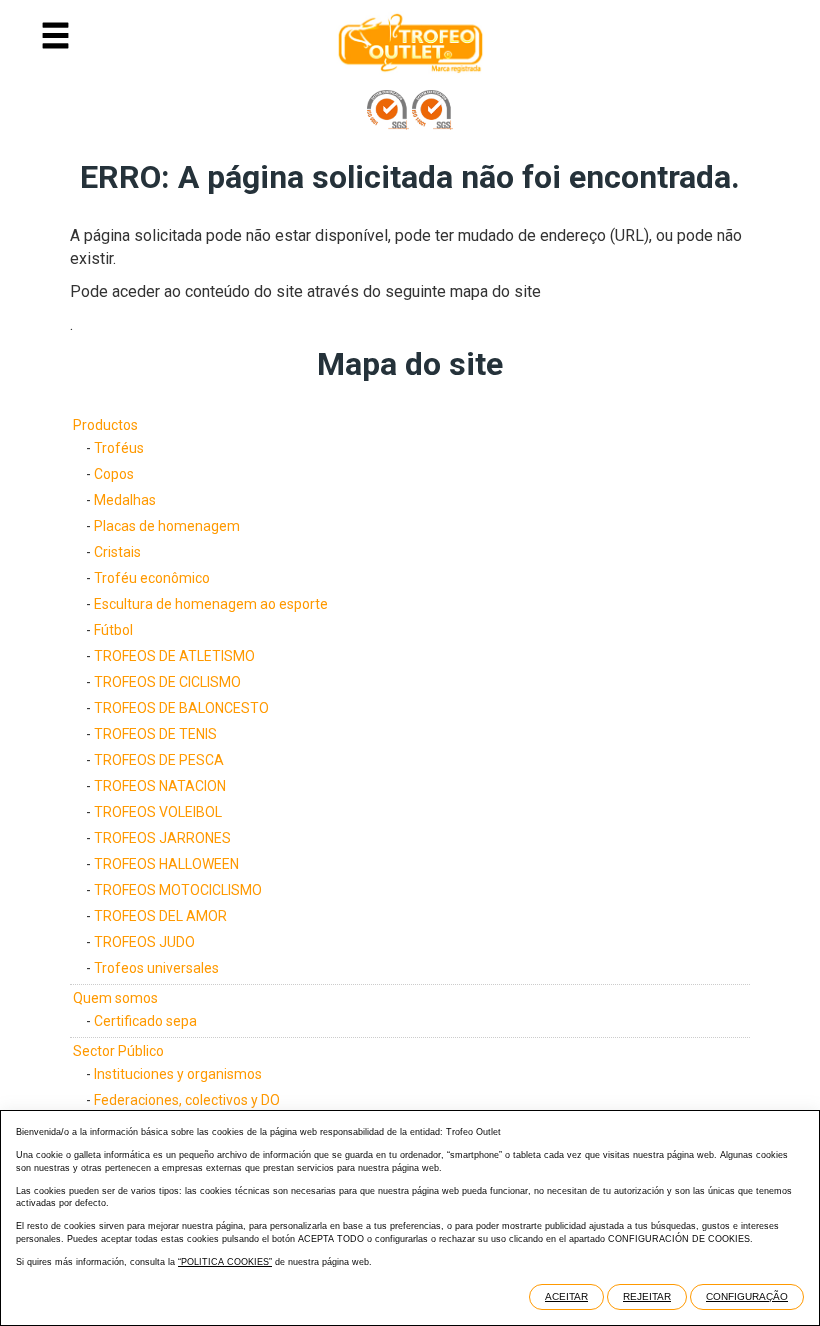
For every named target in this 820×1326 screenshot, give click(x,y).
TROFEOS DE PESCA (159, 760)
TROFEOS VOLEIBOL (158, 812)
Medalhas (125, 500)
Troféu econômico (152, 578)
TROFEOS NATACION (160, 786)
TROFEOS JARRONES (162, 838)
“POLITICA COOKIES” (225, 1262)
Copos (114, 474)
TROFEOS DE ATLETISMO (174, 656)
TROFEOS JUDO (144, 942)
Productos (105, 425)
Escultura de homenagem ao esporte (211, 604)
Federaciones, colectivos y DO (187, 1100)
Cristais (117, 552)
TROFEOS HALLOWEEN (166, 864)
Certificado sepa (145, 1021)
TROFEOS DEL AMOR (160, 916)
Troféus (119, 448)
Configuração (747, 1296)
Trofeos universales (156, 968)
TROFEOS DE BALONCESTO (181, 708)
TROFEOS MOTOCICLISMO (178, 890)
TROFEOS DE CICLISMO (167, 682)
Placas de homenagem (167, 526)
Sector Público (118, 1051)
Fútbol (113, 630)
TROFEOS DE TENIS (155, 734)
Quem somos (115, 998)
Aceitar (566, 1296)
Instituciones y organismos (178, 1074)
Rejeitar (647, 1296)
